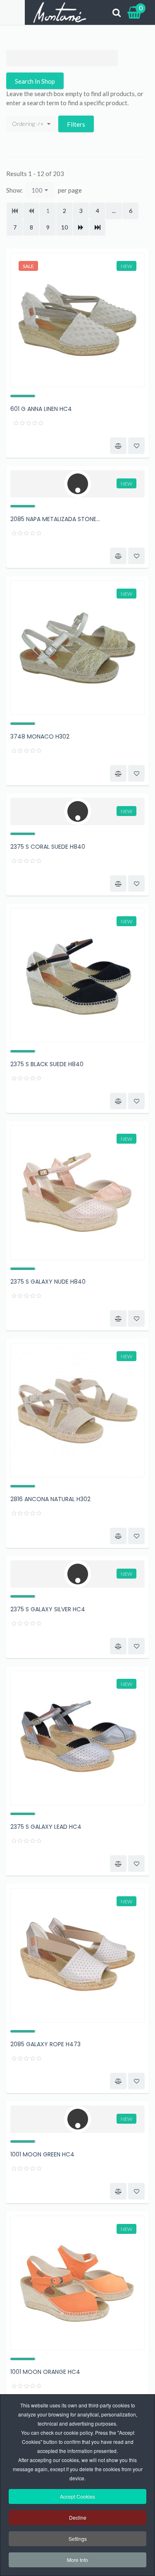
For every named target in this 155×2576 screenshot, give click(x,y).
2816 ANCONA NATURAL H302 (50, 1499)
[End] (97, 227)
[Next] (81, 227)
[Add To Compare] (118, 446)
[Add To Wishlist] (136, 446)
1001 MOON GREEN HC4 (42, 2154)
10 (64, 227)
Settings (78, 2539)
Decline (78, 2517)
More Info (77, 2560)
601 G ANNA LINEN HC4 (41, 409)
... (114, 211)
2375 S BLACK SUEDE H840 (47, 1064)
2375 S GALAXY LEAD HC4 (46, 1827)
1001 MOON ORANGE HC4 (45, 2372)
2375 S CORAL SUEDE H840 (48, 847)
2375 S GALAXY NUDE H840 (48, 1282)
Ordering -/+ (28, 124)
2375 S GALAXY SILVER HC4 (48, 1609)
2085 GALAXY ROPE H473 (45, 2044)
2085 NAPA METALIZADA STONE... (55, 519)
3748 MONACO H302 (40, 736)
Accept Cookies (77, 2496)
